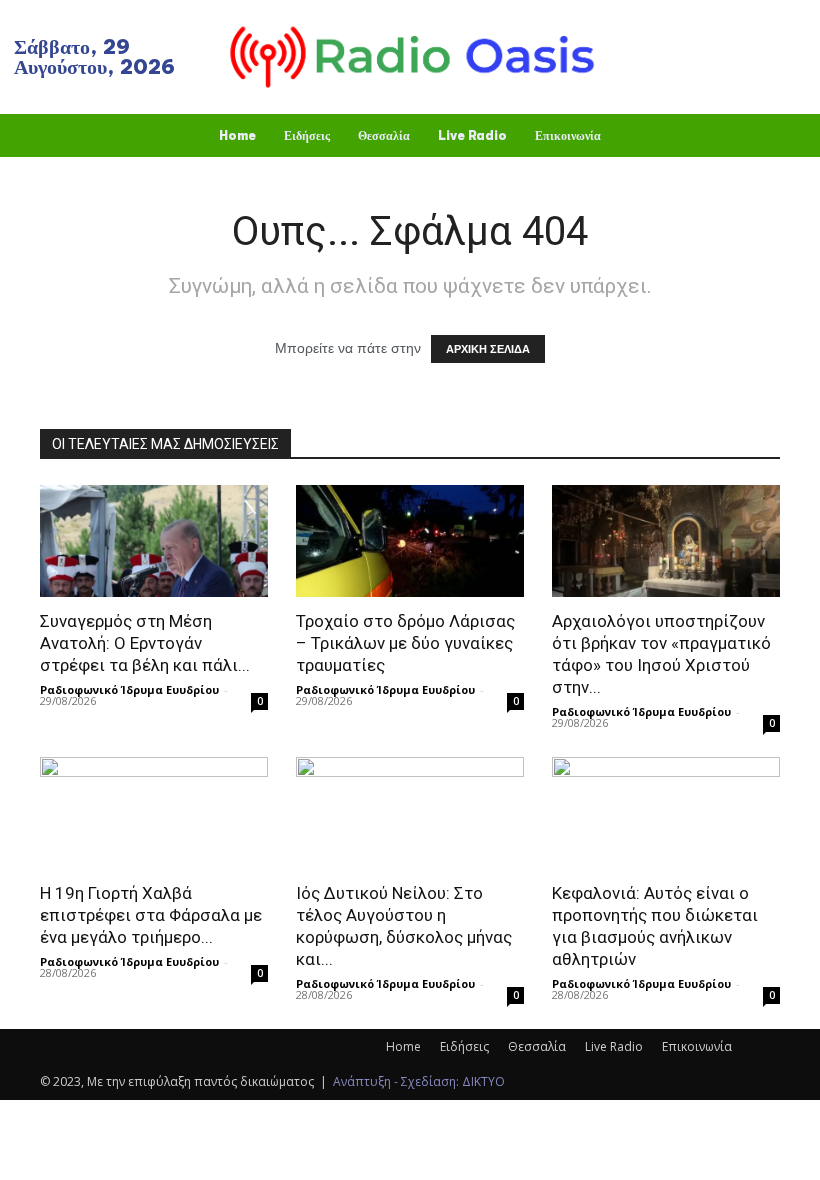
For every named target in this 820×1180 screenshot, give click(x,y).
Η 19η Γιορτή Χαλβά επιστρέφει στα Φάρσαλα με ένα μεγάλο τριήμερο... (151, 915)
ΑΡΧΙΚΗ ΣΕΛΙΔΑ (488, 349)
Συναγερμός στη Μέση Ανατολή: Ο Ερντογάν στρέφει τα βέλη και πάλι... (145, 643)
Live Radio (614, 1046)
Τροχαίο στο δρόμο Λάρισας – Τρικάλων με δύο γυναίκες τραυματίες (405, 643)
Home (403, 1046)
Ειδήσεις (464, 1046)
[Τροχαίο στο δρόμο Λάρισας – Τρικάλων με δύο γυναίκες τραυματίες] (410, 541)
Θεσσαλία (537, 1046)
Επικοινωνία (697, 1046)
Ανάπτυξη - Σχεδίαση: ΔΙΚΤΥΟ (419, 1081)
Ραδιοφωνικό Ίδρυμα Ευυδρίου (129, 689)
